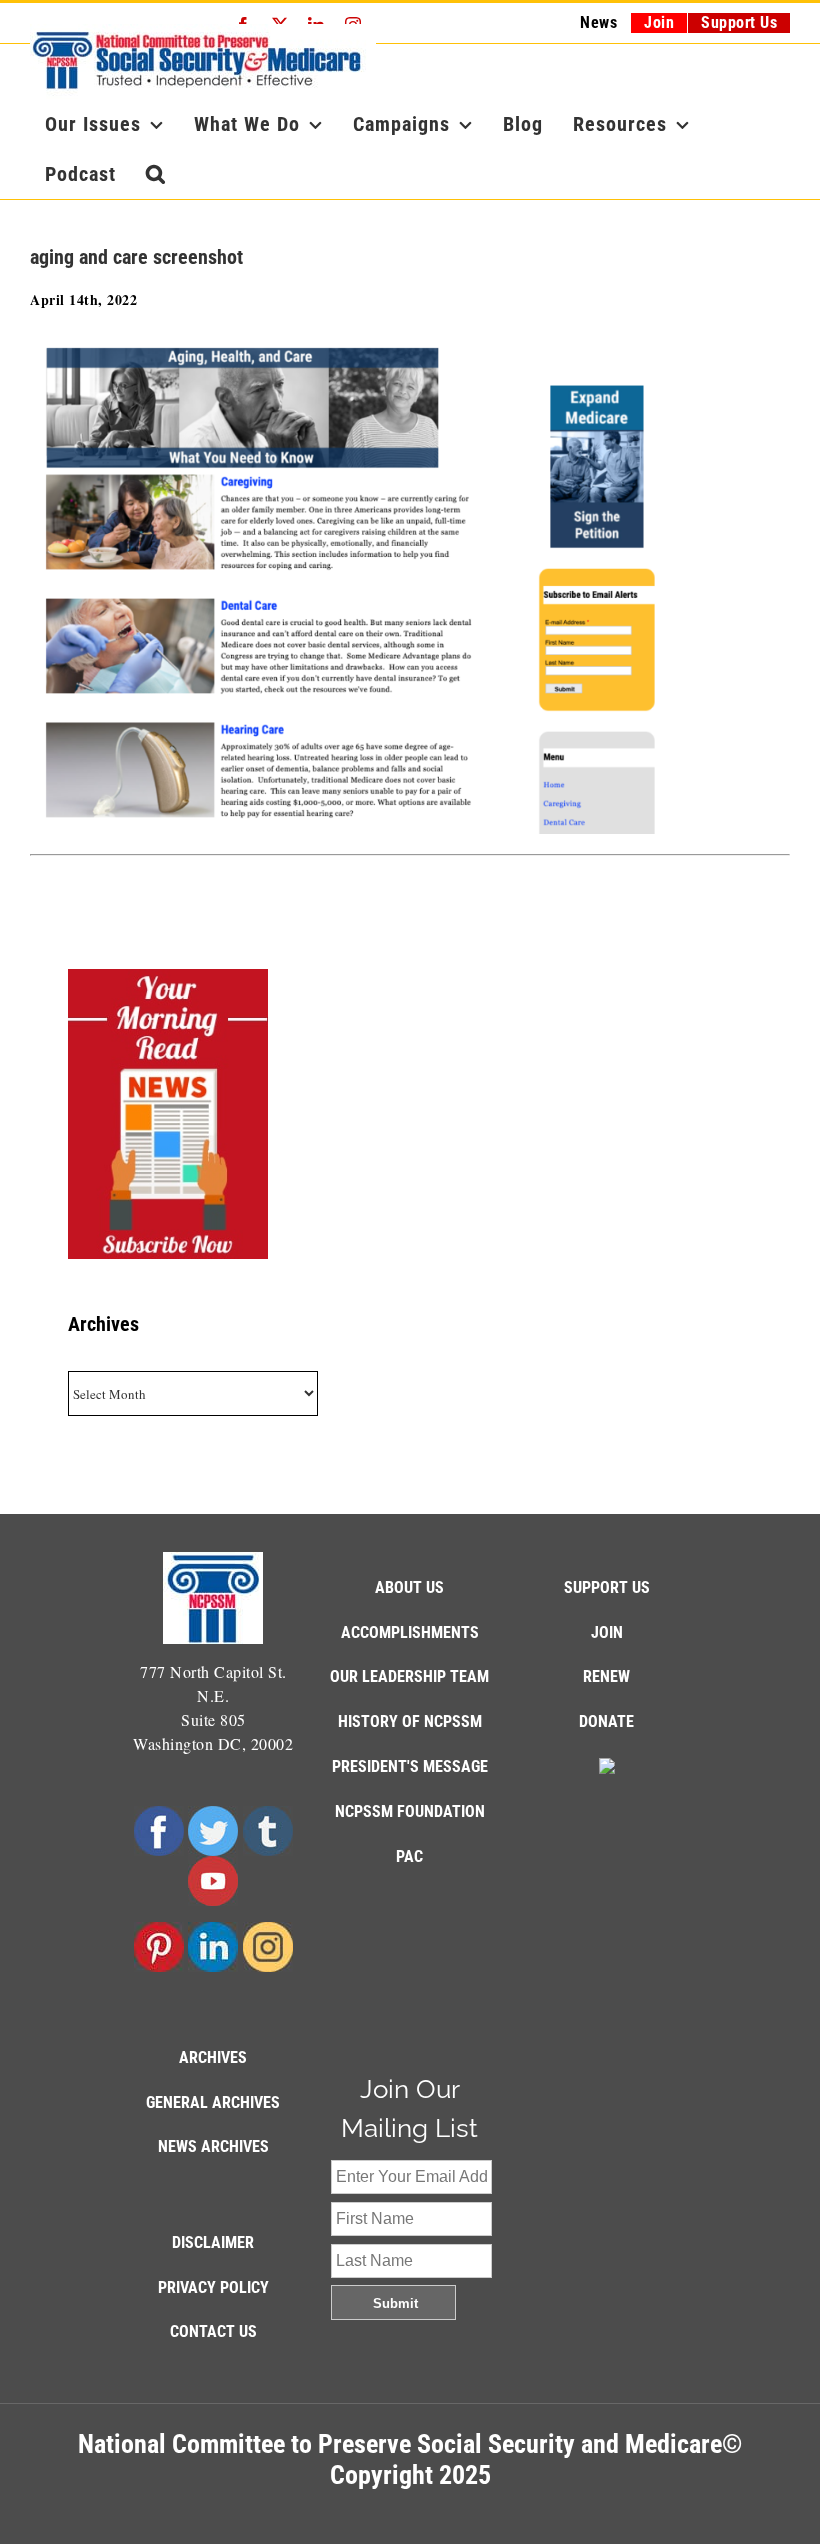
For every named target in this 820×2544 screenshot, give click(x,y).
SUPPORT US (607, 1587)
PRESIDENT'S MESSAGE (410, 1766)
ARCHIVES (213, 2057)
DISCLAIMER (213, 2242)
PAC (409, 1856)
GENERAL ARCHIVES (213, 2102)
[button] (156, 174)
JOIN (607, 1632)
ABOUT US (409, 1587)
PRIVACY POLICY (213, 2287)
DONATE (606, 1721)
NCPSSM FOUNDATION (410, 1811)
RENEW (606, 1676)
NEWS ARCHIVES (213, 2146)
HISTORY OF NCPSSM (410, 1721)
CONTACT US (213, 2331)
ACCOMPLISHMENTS (410, 1632)
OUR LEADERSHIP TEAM (409, 1676)
